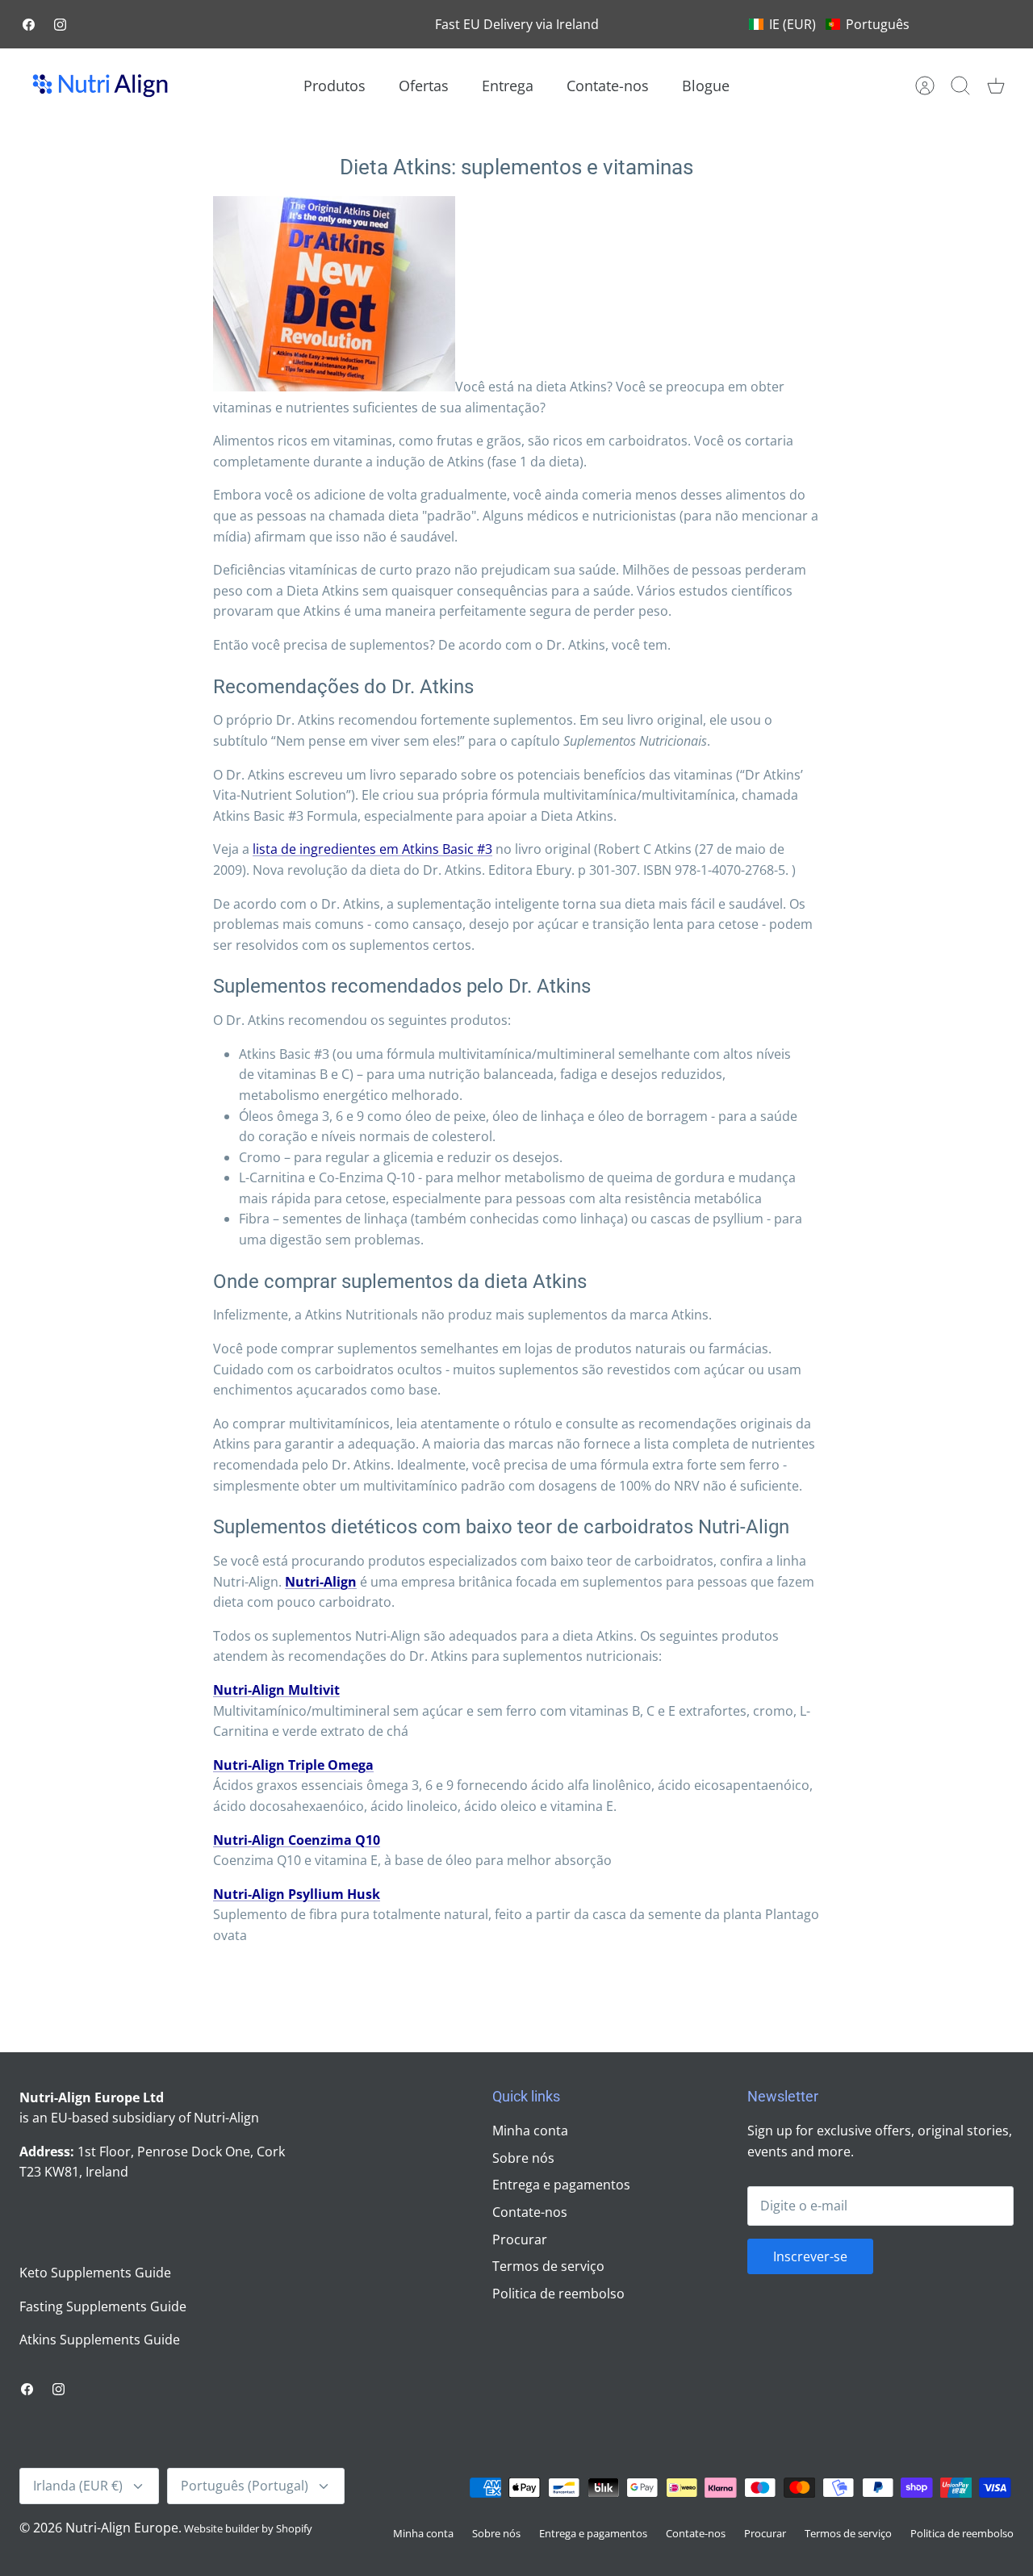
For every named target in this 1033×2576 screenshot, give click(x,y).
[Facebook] (29, 25)
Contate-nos (608, 86)
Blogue (706, 86)
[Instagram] (60, 25)
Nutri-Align (321, 1582)
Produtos (335, 86)
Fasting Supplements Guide (103, 2306)
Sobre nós (523, 2158)
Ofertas (424, 86)
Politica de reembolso (558, 2294)
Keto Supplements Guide (95, 2273)
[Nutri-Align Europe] (100, 86)
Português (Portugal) (245, 2486)
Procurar (520, 2239)
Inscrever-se (810, 2256)
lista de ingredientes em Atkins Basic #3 (372, 849)
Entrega (508, 86)
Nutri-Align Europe (122, 2528)
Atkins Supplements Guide (100, 2340)
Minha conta (530, 2131)
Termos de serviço (548, 2266)
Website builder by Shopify (248, 2528)
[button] (829, 24)
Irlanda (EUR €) (78, 2486)
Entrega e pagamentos (561, 2185)
